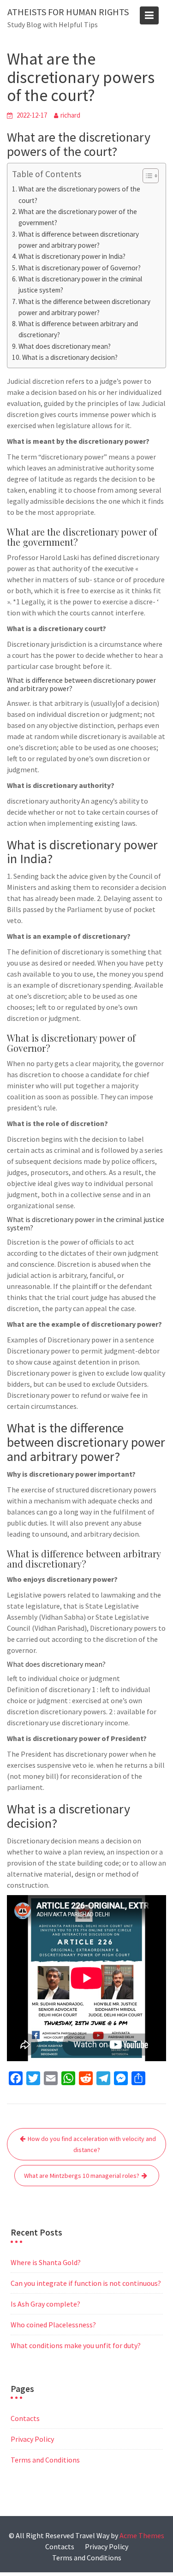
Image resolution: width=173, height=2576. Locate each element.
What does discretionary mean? (65, 346)
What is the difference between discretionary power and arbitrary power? (84, 307)
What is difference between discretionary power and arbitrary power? (79, 240)
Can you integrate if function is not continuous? (86, 2283)
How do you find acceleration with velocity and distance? (92, 2144)
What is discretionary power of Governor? (80, 268)
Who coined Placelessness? (53, 2325)
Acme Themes (142, 2535)
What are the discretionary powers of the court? (79, 194)
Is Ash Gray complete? (45, 2304)
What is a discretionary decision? (70, 357)
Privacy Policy (32, 2439)
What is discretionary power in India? (72, 256)
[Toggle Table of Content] (146, 176)
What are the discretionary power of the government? (78, 217)
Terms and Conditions (45, 2460)
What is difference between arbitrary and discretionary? (78, 329)
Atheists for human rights (68, 12)
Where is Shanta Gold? (46, 2262)
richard (70, 115)
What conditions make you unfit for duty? (76, 2345)
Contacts (25, 2418)
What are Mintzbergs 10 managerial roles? (82, 2176)
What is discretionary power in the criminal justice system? (80, 284)
